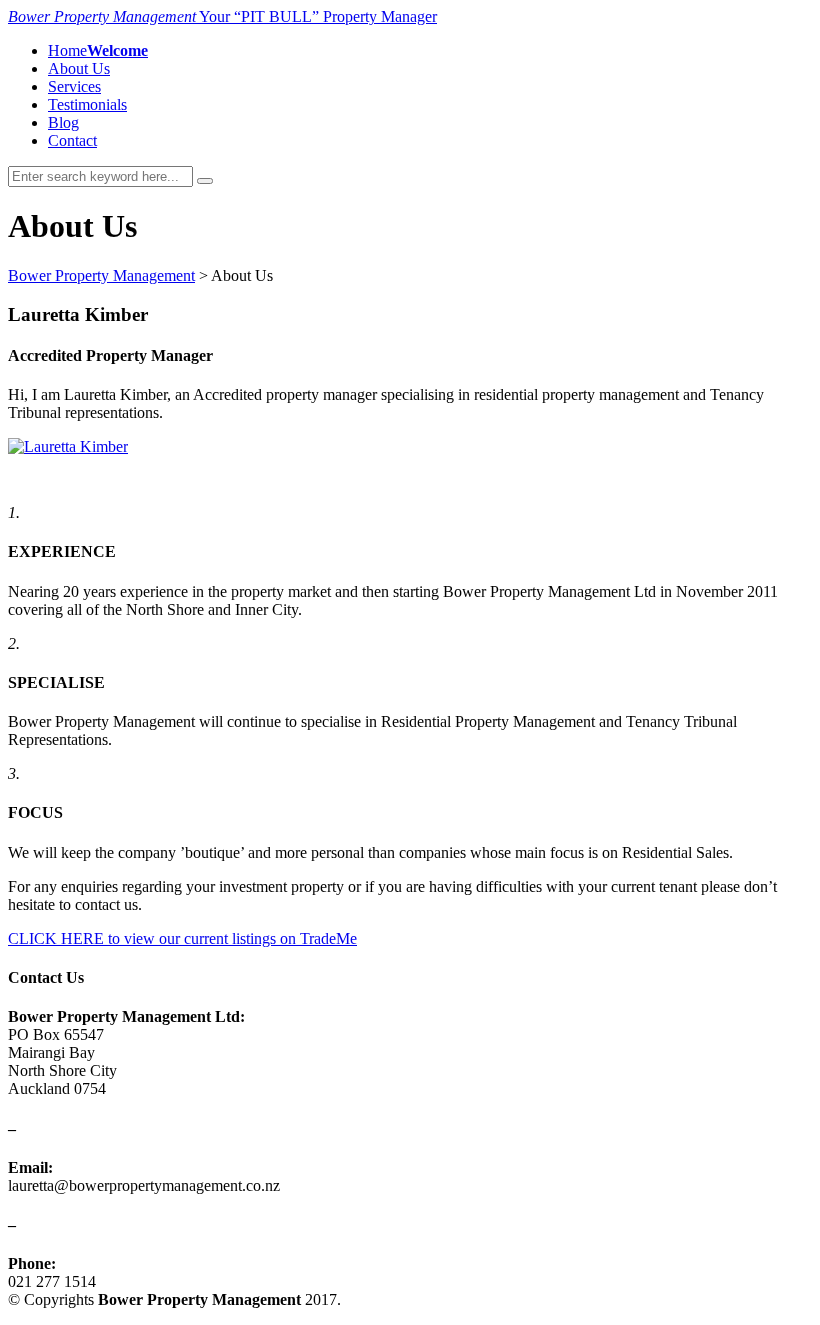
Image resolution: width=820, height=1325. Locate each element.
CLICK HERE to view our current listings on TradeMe (182, 938)
